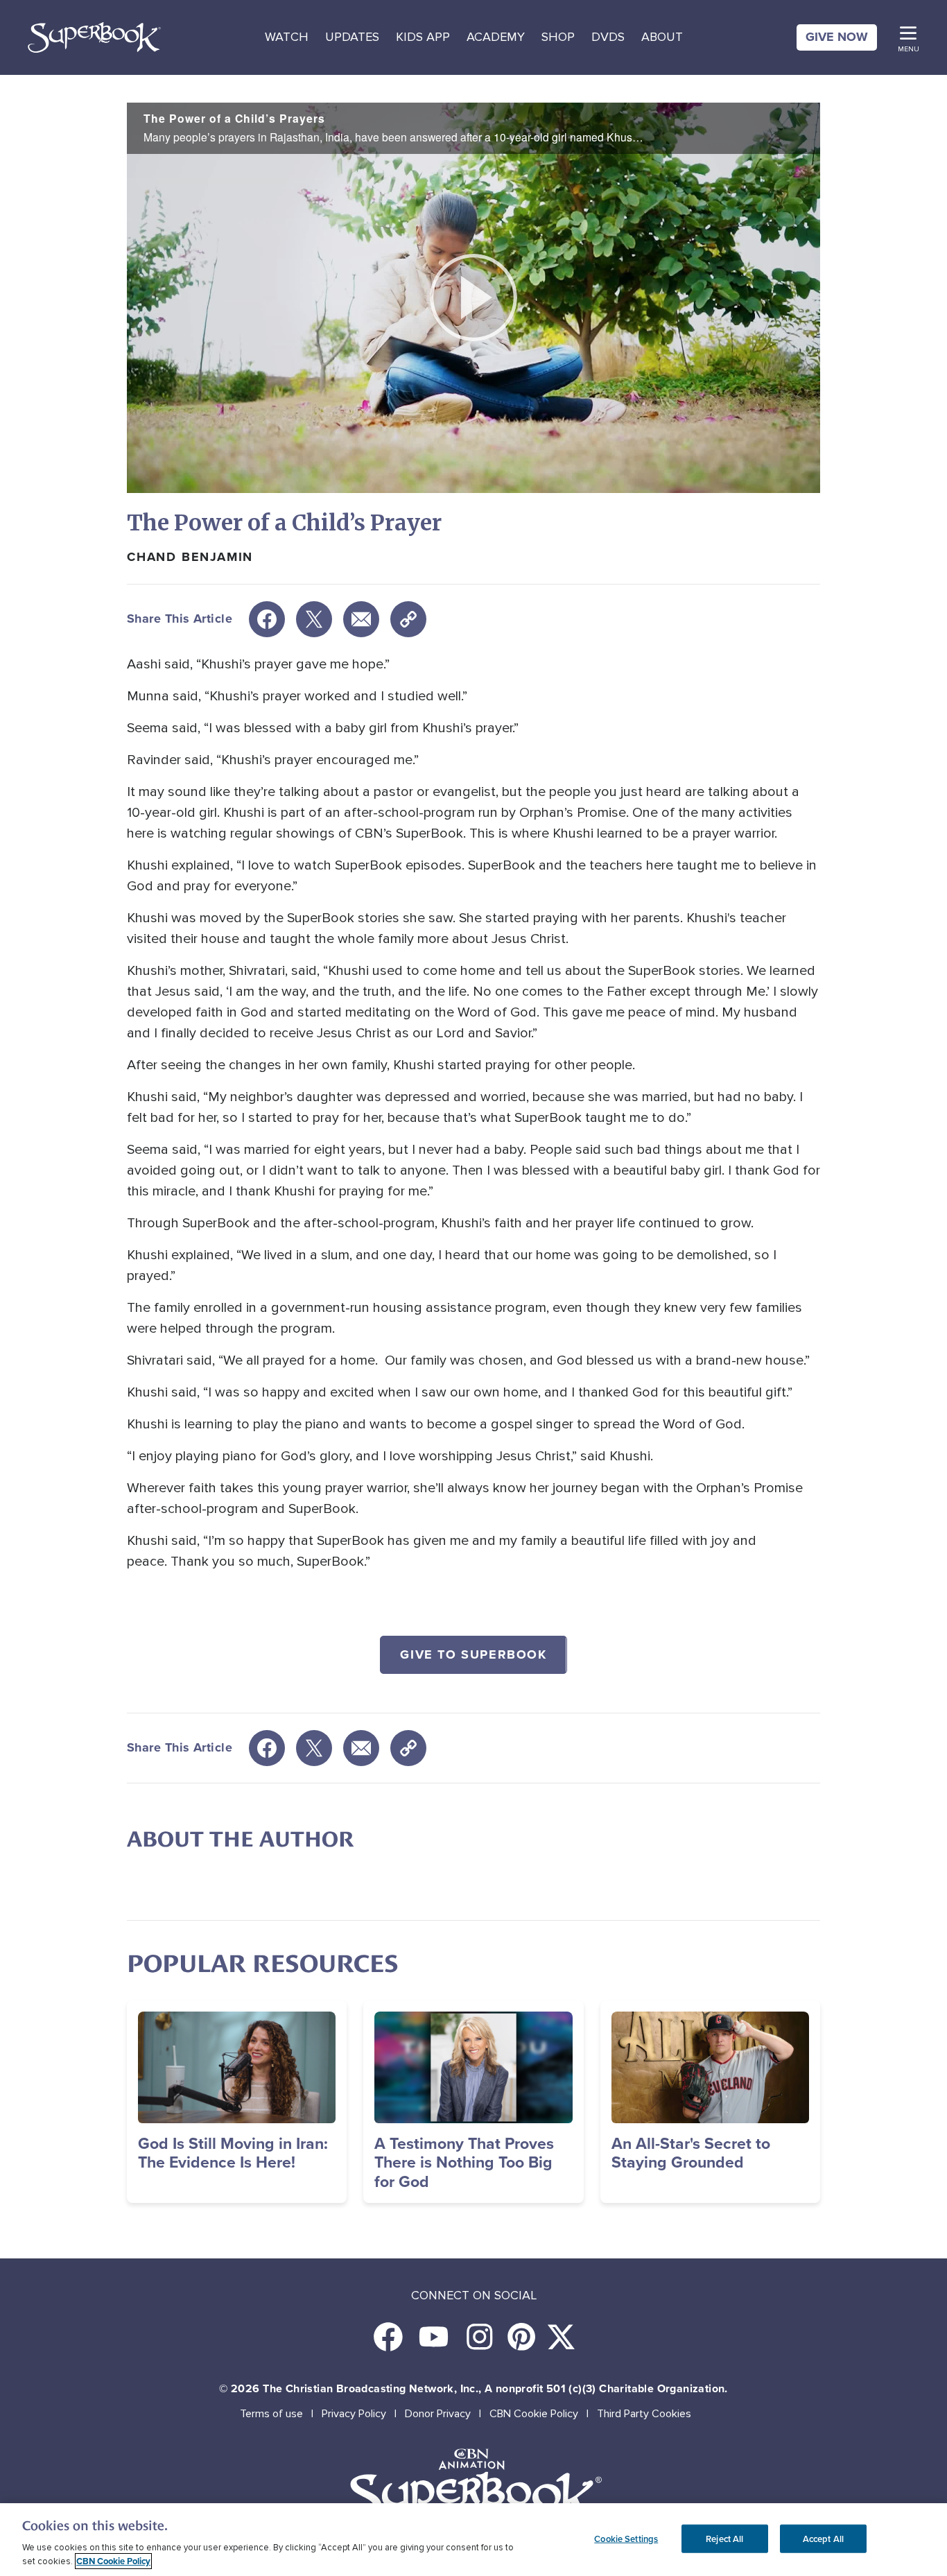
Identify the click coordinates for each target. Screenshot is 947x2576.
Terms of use (271, 2414)
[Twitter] (314, 619)
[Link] (408, 619)
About (662, 37)
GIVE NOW (837, 37)
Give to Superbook (473, 1654)
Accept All (823, 2538)
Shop (558, 37)
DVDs (608, 37)
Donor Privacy (438, 2414)
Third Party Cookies (644, 2414)
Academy (496, 37)
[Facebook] (267, 619)
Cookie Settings (626, 2538)
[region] (473, 2540)
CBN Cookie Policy (534, 2414)
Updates (352, 37)
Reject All (724, 2538)
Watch (287, 37)
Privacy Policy (354, 2414)
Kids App (423, 37)
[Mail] (361, 619)
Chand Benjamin (190, 557)
